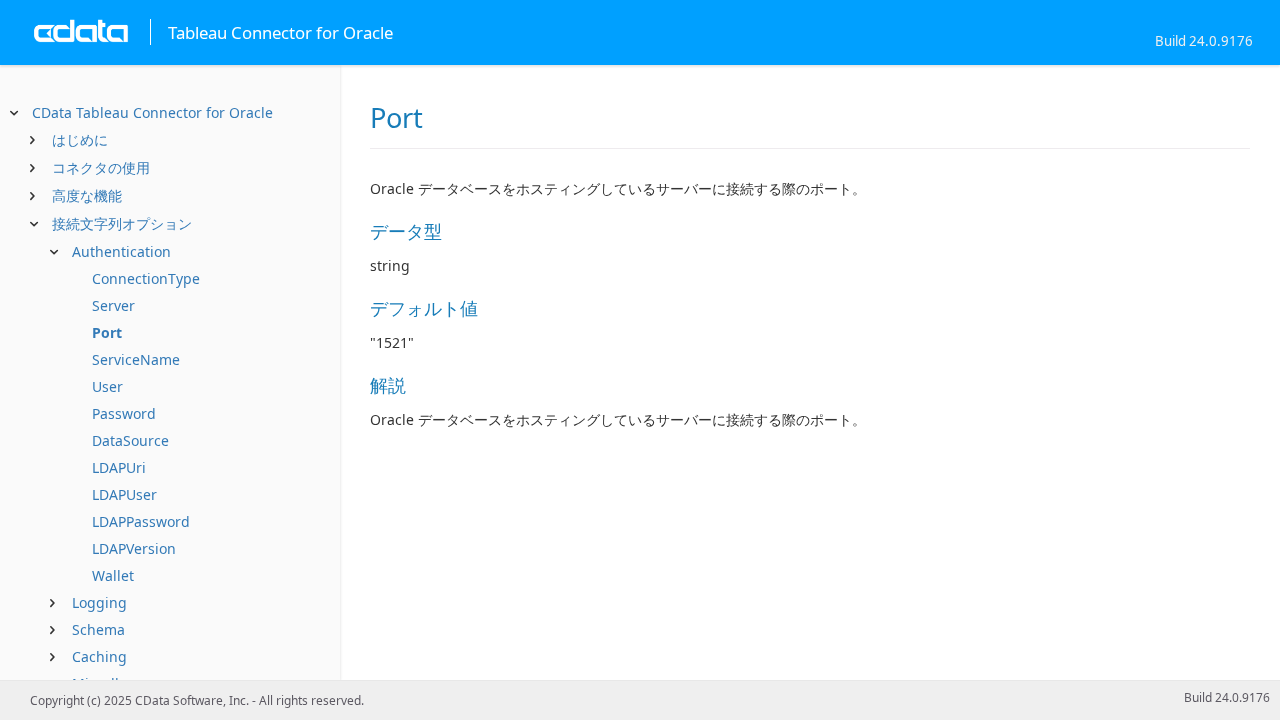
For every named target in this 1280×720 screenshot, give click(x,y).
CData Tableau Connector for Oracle (152, 112)
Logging (99, 602)
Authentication (121, 251)
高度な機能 (87, 195)
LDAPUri (119, 467)
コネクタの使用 (101, 167)
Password (124, 413)
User (107, 386)
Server (113, 305)
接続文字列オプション (122, 223)
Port (107, 332)
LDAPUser (124, 494)
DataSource (130, 440)
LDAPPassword (141, 521)
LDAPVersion (134, 548)
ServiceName (136, 359)
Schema (98, 629)
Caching (99, 656)
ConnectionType (146, 278)
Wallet (113, 575)
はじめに (80, 139)
